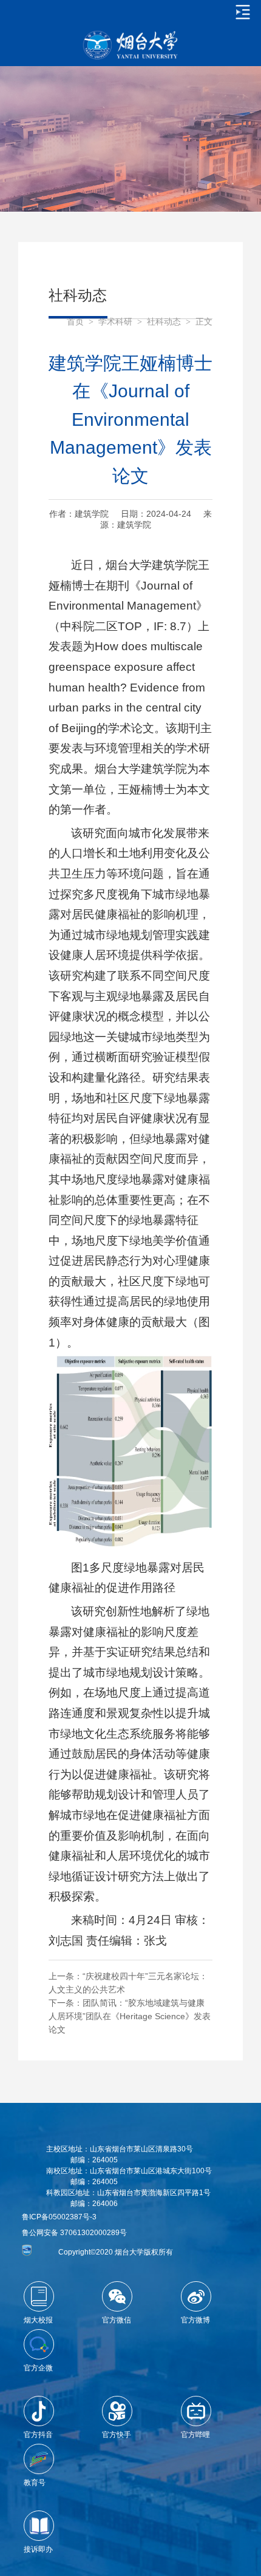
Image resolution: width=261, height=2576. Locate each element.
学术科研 (115, 322)
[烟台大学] (130, 45)
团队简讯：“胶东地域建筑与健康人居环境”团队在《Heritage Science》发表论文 (130, 2016)
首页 (75, 322)
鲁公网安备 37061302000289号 (74, 2233)
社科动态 (164, 322)
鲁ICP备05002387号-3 (59, 2217)
